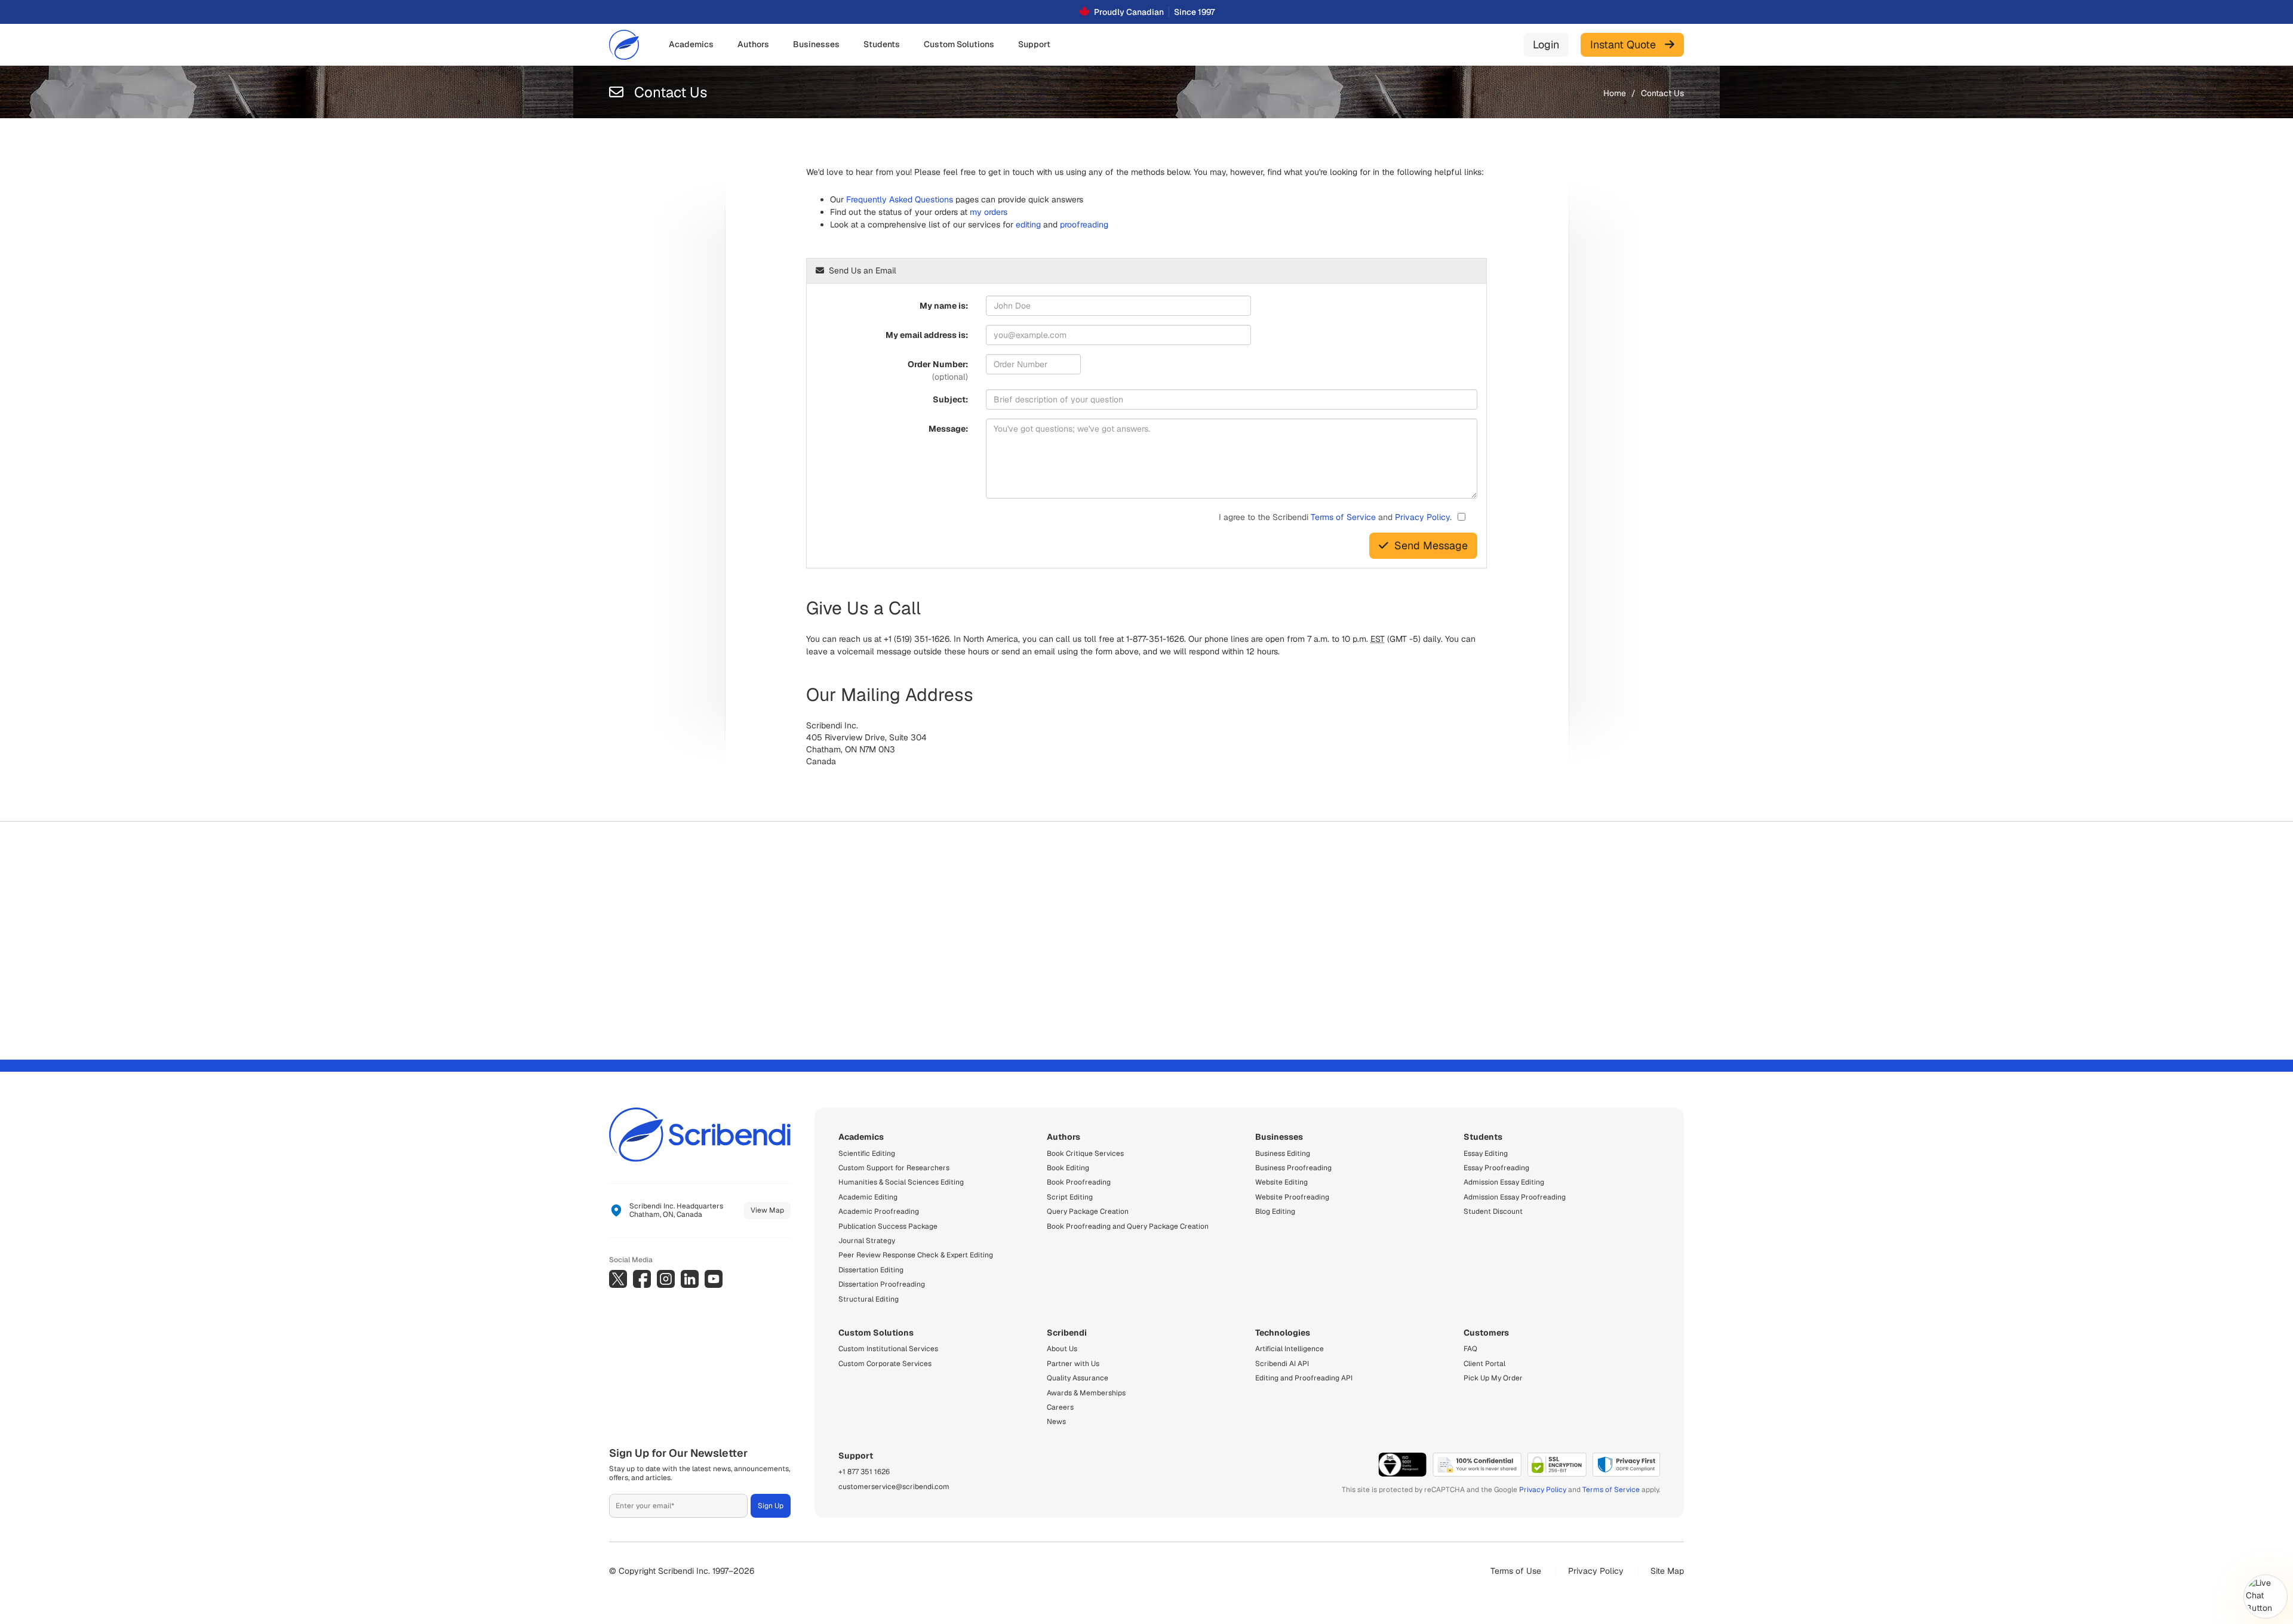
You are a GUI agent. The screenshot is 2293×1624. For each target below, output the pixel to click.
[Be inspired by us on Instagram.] (666, 1279)
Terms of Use (1516, 1571)
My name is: (944, 306)
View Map (767, 1210)
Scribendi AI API (1282, 1364)
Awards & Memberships (1086, 1393)
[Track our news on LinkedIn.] (690, 1279)
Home (1615, 93)
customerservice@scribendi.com (894, 1487)
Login (1546, 44)
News (1056, 1422)
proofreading (1084, 224)
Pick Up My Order (1493, 1378)
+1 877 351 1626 (864, 1472)
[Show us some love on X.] (618, 1279)
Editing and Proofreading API (1304, 1378)
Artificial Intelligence (1290, 1349)
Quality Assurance (1078, 1378)
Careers (1060, 1407)
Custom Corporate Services (885, 1364)
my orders (989, 212)
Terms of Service (1343, 517)
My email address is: (927, 335)
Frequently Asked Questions (900, 199)
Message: (948, 429)
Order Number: (938, 370)
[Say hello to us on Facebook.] (642, 1279)
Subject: (950, 399)
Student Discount (1493, 1211)
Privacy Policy (1422, 517)
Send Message (1431, 545)
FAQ (1470, 1349)
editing (1028, 224)
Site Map (1667, 1571)
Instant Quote (1627, 44)
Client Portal (1484, 1364)
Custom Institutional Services (888, 1349)
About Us (1062, 1349)
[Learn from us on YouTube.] (714, 1279)
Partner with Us (1073, 1364)
